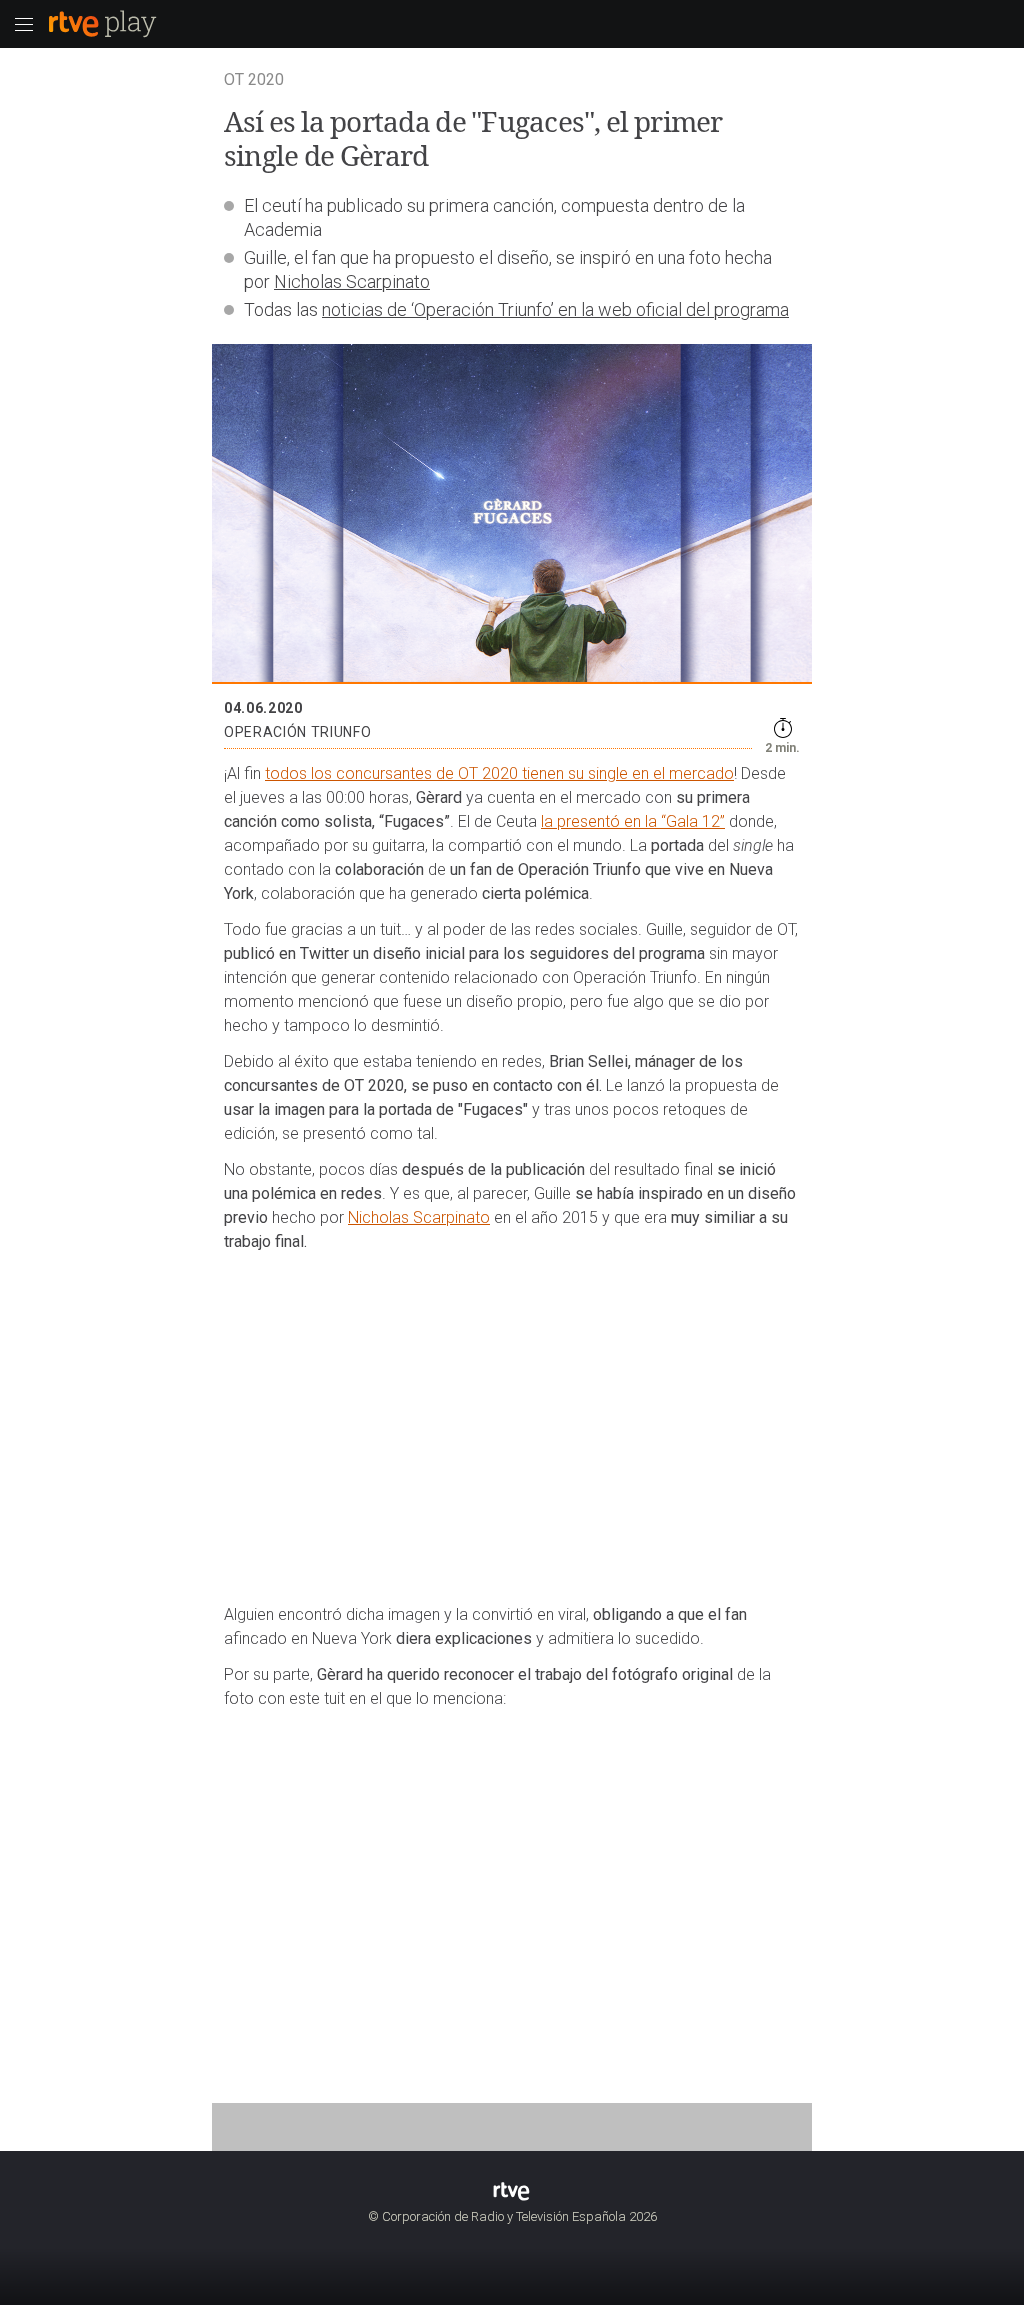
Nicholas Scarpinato (352, 281)
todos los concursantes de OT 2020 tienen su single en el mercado (499, 773)
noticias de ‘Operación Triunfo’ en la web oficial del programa (555, 309)
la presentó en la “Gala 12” (633, 821)
